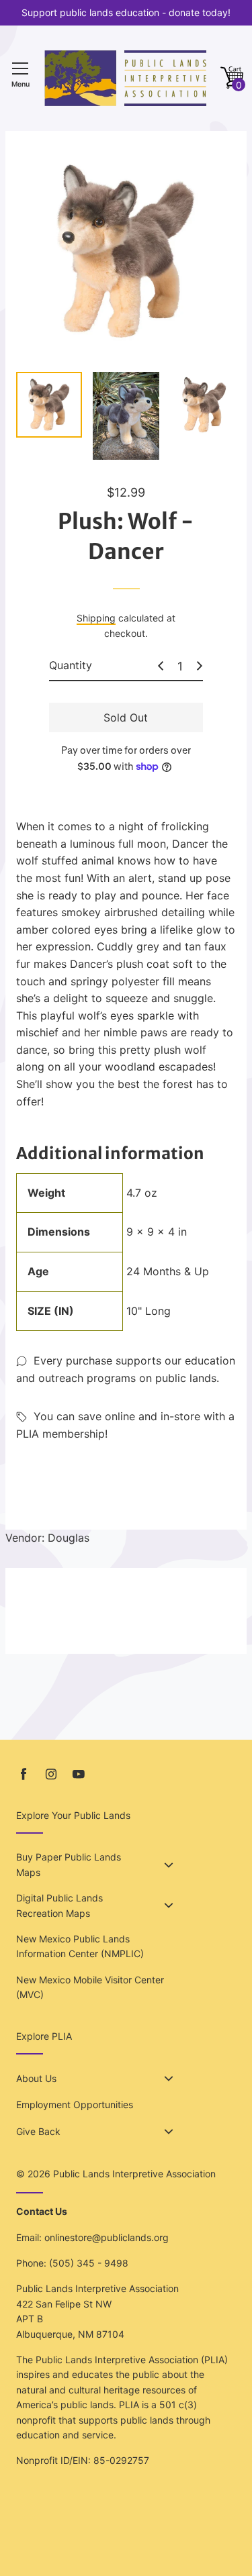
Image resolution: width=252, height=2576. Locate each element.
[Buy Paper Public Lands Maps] (169, 1865)
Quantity (71, 665)
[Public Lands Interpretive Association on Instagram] (51, 1774)
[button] (232, 78)
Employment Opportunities (75, 2104)
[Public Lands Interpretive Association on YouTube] (79, 1774)
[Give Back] (169, 2132)
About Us (36, 2078)
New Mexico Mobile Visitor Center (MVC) (90, 1987)
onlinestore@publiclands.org (107, 2237)
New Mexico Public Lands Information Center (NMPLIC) (80, 1946)
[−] (161, 666)
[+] (200, 666)
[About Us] (169, 2079)
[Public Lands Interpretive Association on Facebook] (24, 1774)
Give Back (38, 2131)
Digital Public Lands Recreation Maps (59, 1905)
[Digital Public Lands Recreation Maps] (169, 1905)
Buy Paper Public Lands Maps (69, 1864)
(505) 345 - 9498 (89, 2263)
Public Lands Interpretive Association (134, 2174)
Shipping (96, 618)
